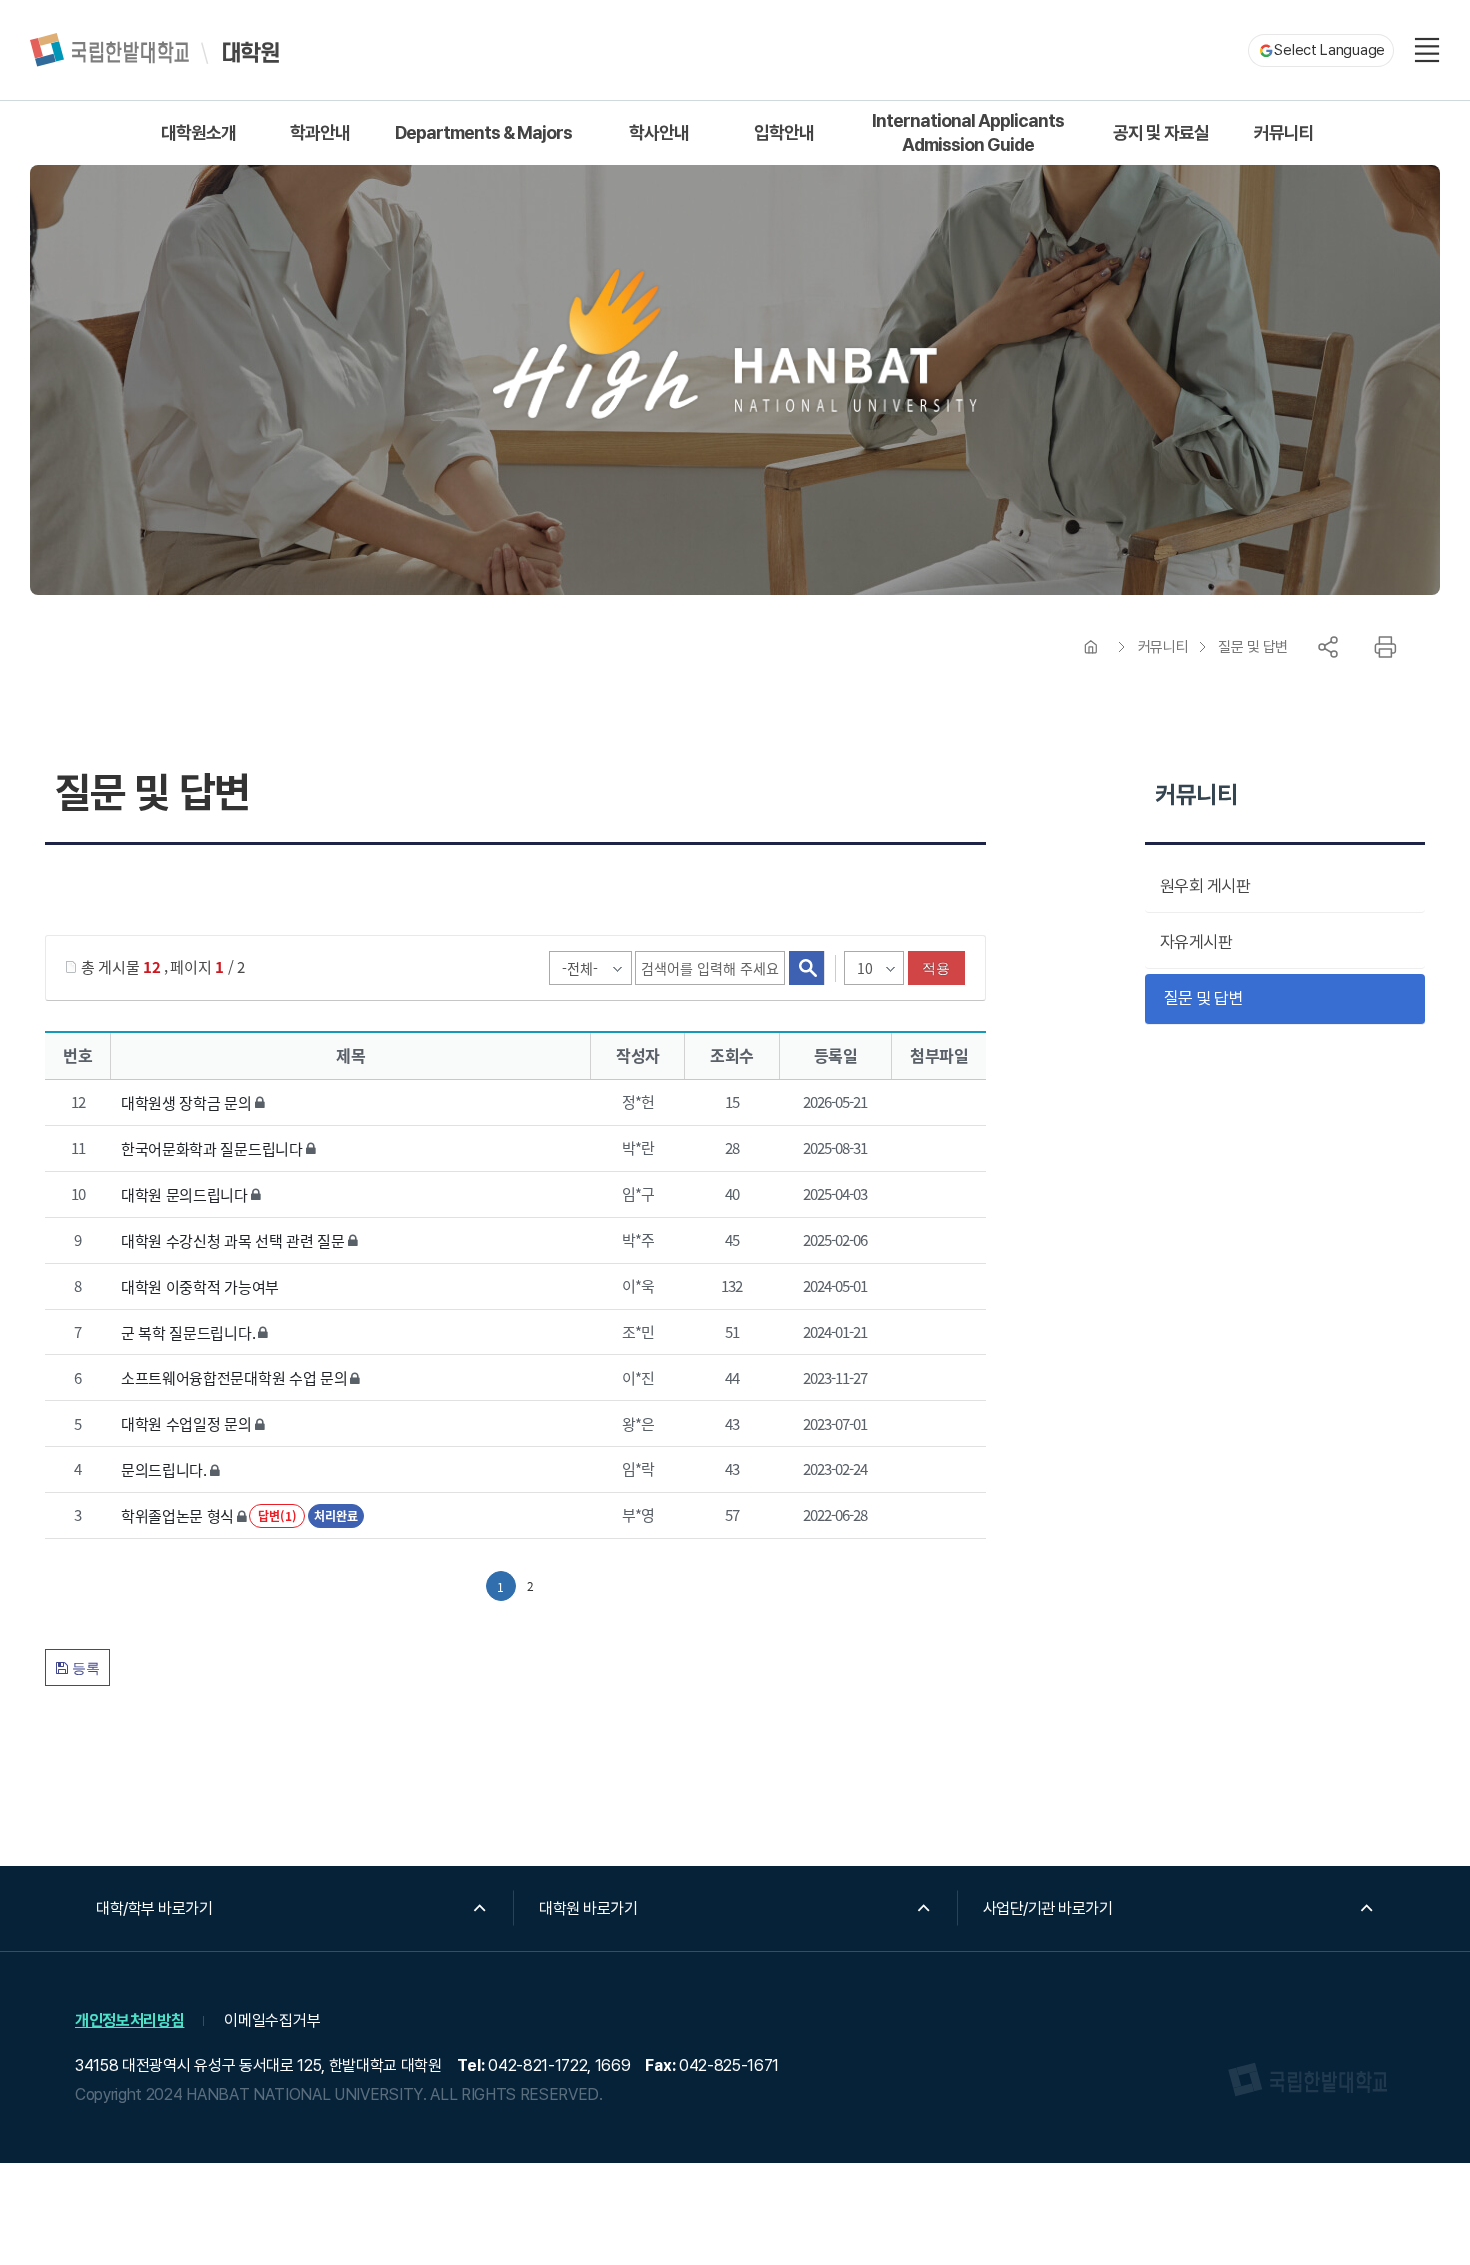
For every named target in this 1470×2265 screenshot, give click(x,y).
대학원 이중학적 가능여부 (200, 1286)
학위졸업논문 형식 (177, 1515)
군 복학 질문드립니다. (188, 1331)
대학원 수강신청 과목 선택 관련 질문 (233, 1240)
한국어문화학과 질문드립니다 (212, 1148)
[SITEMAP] (1427, 50)
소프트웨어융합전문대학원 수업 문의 (234, 1377)
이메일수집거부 (272, 2020)
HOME (1091, 647)
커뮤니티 (1163, 647)
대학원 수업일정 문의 (186, 1423)
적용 (936, 968)
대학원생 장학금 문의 (186, 1102)
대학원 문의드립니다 (184, 1194)
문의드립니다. (164, 1469)
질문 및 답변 (1253, 647)
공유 (1328, 647)
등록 (84, 1668)
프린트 (1385, 647)
